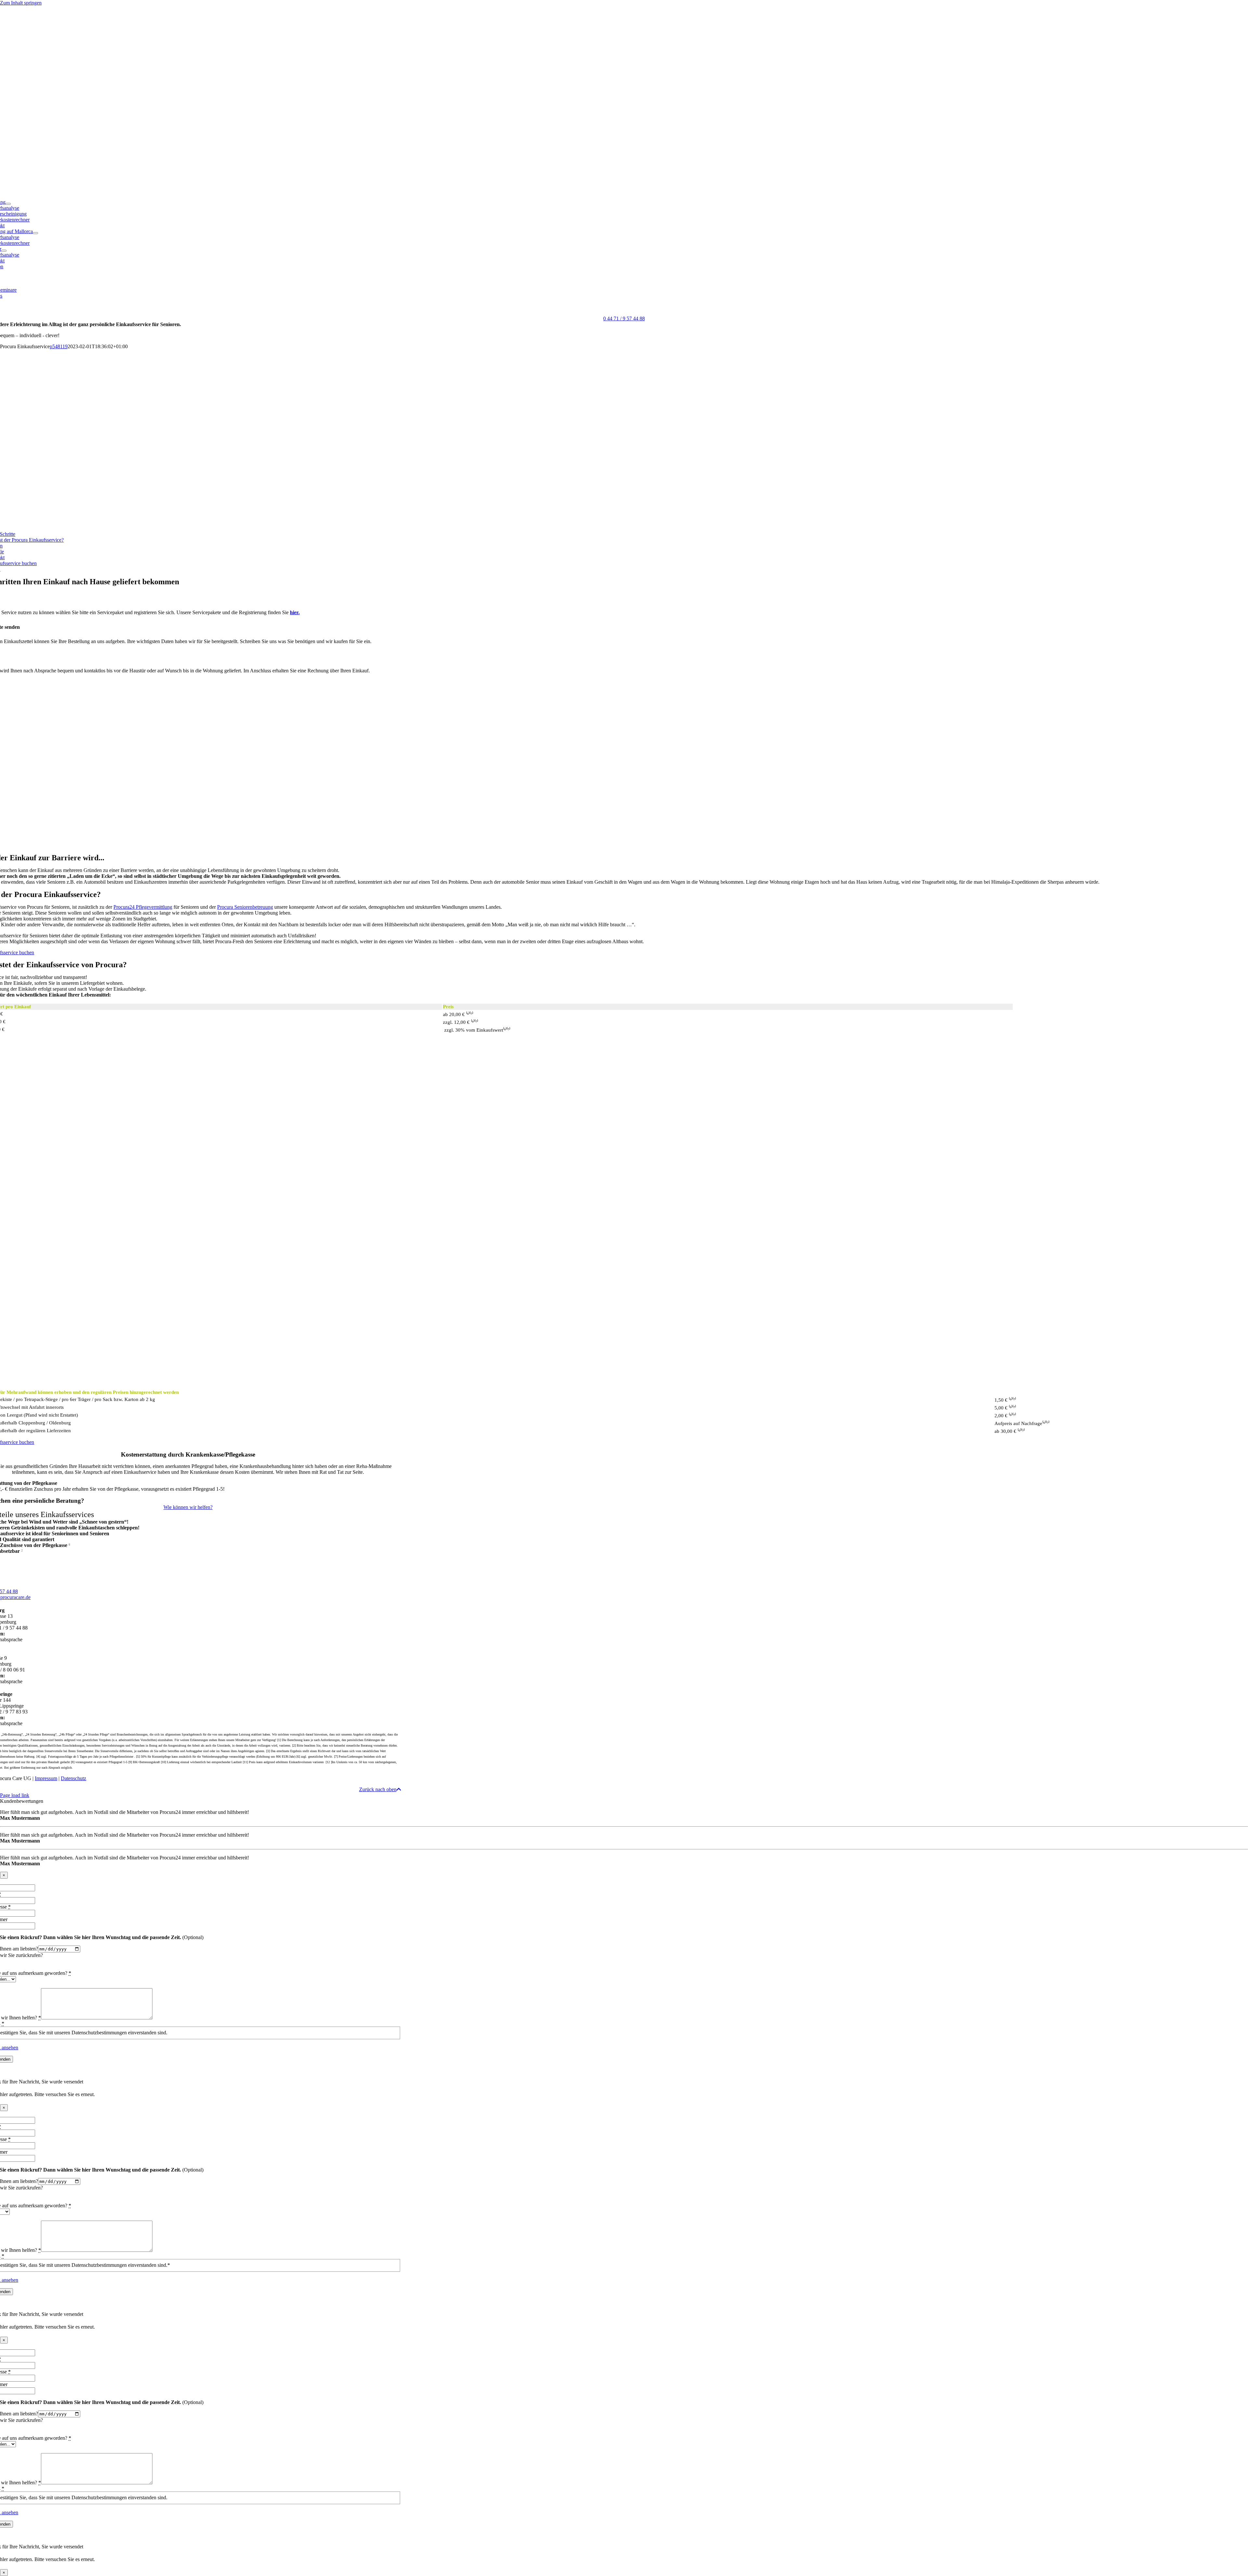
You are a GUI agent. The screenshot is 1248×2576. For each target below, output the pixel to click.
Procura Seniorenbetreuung (245, 907)
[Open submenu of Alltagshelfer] (4, 251)
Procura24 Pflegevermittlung (143, 907)
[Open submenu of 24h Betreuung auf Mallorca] (35, 233)
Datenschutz (73, 1778)
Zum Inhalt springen (21, 3)
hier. (295, 612)
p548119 (59, 346)
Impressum (46, 1778)
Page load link (15, 1795)
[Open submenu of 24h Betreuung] (8, 204)
